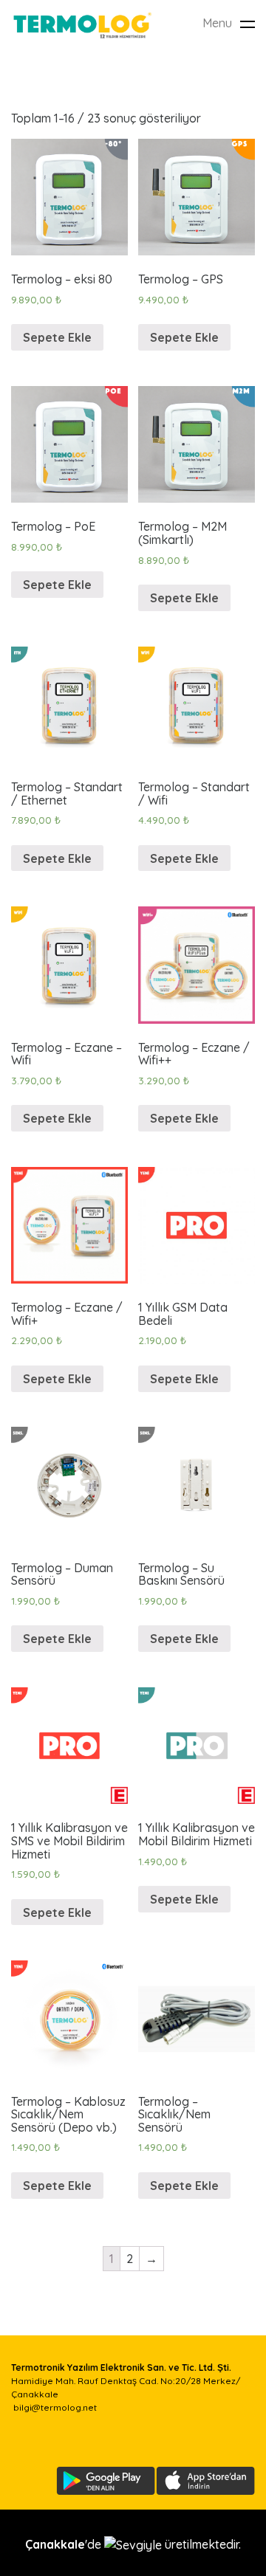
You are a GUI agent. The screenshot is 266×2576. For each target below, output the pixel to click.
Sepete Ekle (57, 337)
